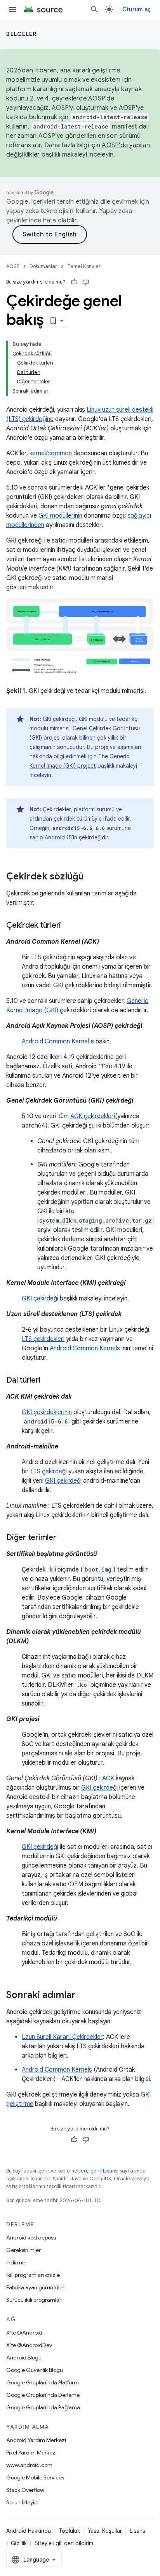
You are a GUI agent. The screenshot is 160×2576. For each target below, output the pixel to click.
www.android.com (29, 2465)
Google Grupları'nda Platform (43, 2382)
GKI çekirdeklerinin (47, 1412)
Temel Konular (84, 266)
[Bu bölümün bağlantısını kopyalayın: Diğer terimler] (64, 1538)
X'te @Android (24, 2333)
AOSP (13, 266)
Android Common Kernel (55, 1041)
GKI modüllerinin (60, 516)
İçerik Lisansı (104, 2171)
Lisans (137, 2531)
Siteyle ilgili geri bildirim (64, 2543)
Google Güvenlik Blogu (35, 2370)
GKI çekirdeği (40, 1299)
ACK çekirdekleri (93, 1116)
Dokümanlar (43, 266)
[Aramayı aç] (94, 9)
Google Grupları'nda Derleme (43, 2395)
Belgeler (21, 34)
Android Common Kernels (85, 1348)
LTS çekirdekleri (43, 1339)
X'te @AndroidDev (29, 2345)
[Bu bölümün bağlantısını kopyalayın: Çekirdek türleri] (69, 926)
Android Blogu (24, 2358)
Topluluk (69, 2531)
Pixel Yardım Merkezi (31, 2453)
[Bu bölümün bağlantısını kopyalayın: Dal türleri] (48, 1381)
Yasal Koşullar (105, 2531)
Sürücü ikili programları (34, 2300)
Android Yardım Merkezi (36, 2440)
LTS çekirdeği (49, 1471)
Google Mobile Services (35, 2477)
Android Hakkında (29, 2531)
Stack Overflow (25, 2490)
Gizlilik (19, 2543)
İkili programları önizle (33, 2275)
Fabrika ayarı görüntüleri (36, 2287)
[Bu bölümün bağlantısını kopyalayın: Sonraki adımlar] (83, 1996)
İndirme (16, 2262)
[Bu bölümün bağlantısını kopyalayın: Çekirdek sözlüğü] (92, 877)
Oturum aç (137, 9)
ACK (108, 1778)
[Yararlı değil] (86, 282)
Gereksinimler (23, 2250)
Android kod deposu (31, 2238)
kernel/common (51, 453)
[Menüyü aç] (12, 9)
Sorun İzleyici (22, 2502)
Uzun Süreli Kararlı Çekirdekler (62, 2037)
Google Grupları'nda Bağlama (43, 2407)
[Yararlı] (74, 282)
